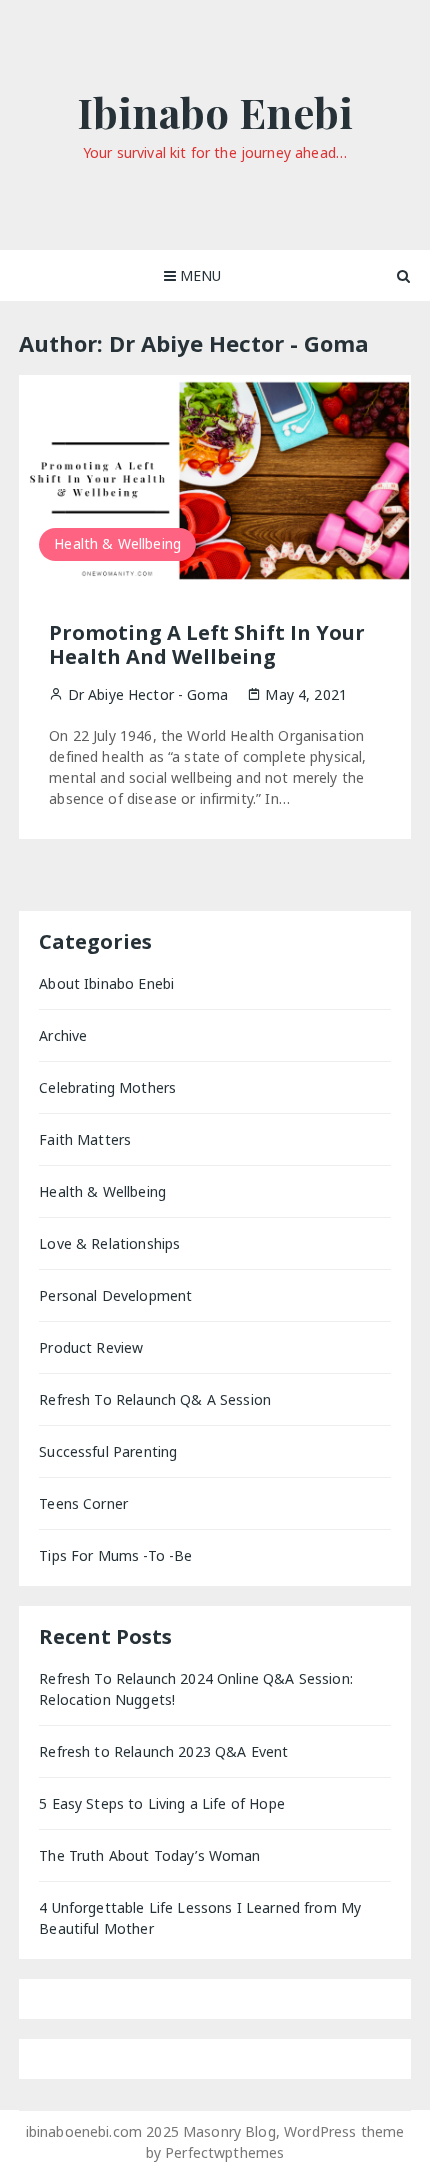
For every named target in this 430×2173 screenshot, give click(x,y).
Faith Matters (85, 1139)
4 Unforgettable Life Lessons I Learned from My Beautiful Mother (200, 1918)
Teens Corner (83, 1503)
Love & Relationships (109, 1243)
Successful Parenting (108, 1451)
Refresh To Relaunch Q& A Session (155, 1399)
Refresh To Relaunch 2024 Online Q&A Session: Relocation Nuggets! (196, 1689)
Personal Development (115, 1295)
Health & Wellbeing (117, 543)
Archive (63, 1035)
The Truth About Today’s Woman (149, 1855)
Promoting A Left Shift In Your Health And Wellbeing (207, 644)
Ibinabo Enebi (215, 112)
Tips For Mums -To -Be (115, 1555)
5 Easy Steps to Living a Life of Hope (162, 1803)
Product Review (91, 1347)
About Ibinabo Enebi (106, 983)
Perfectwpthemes (224, 2152)
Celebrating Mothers (107, 1087)
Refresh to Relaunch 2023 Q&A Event (163, 1751)
